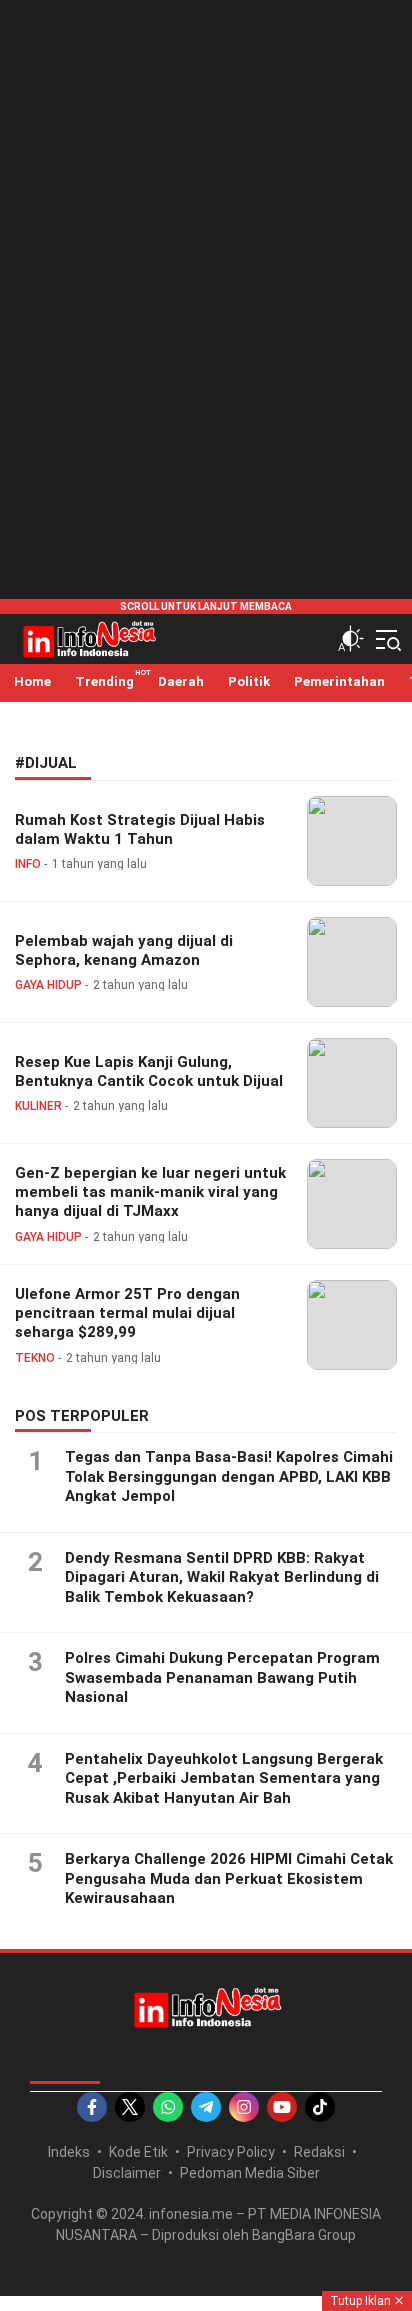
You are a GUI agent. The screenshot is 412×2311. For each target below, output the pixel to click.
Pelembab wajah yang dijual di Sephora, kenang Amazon (124, 950)
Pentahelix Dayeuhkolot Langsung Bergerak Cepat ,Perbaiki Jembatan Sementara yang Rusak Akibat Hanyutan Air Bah (224, 1778)
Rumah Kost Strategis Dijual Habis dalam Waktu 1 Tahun (140, 829)
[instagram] (244, 2107)
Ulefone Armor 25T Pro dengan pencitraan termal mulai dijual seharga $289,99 (127, 1313)
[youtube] (282, 2107)
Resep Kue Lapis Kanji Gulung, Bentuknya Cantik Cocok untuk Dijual (149, 1071)
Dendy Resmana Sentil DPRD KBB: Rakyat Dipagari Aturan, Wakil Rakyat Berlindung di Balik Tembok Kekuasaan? (222, 1577)
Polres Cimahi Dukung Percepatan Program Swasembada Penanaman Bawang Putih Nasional (222, 1677)
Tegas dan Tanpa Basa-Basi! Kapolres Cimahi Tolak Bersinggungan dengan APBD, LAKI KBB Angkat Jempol (229, 1476)
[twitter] (130, 2107)
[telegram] (206, 2107)
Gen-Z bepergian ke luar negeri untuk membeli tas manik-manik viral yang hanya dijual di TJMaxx (150, 1192)
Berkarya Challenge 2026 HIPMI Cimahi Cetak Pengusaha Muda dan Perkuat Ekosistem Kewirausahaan (229, 1878)
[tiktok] (320, 2107)
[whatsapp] (168, 2107)
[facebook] (92, 2107)
